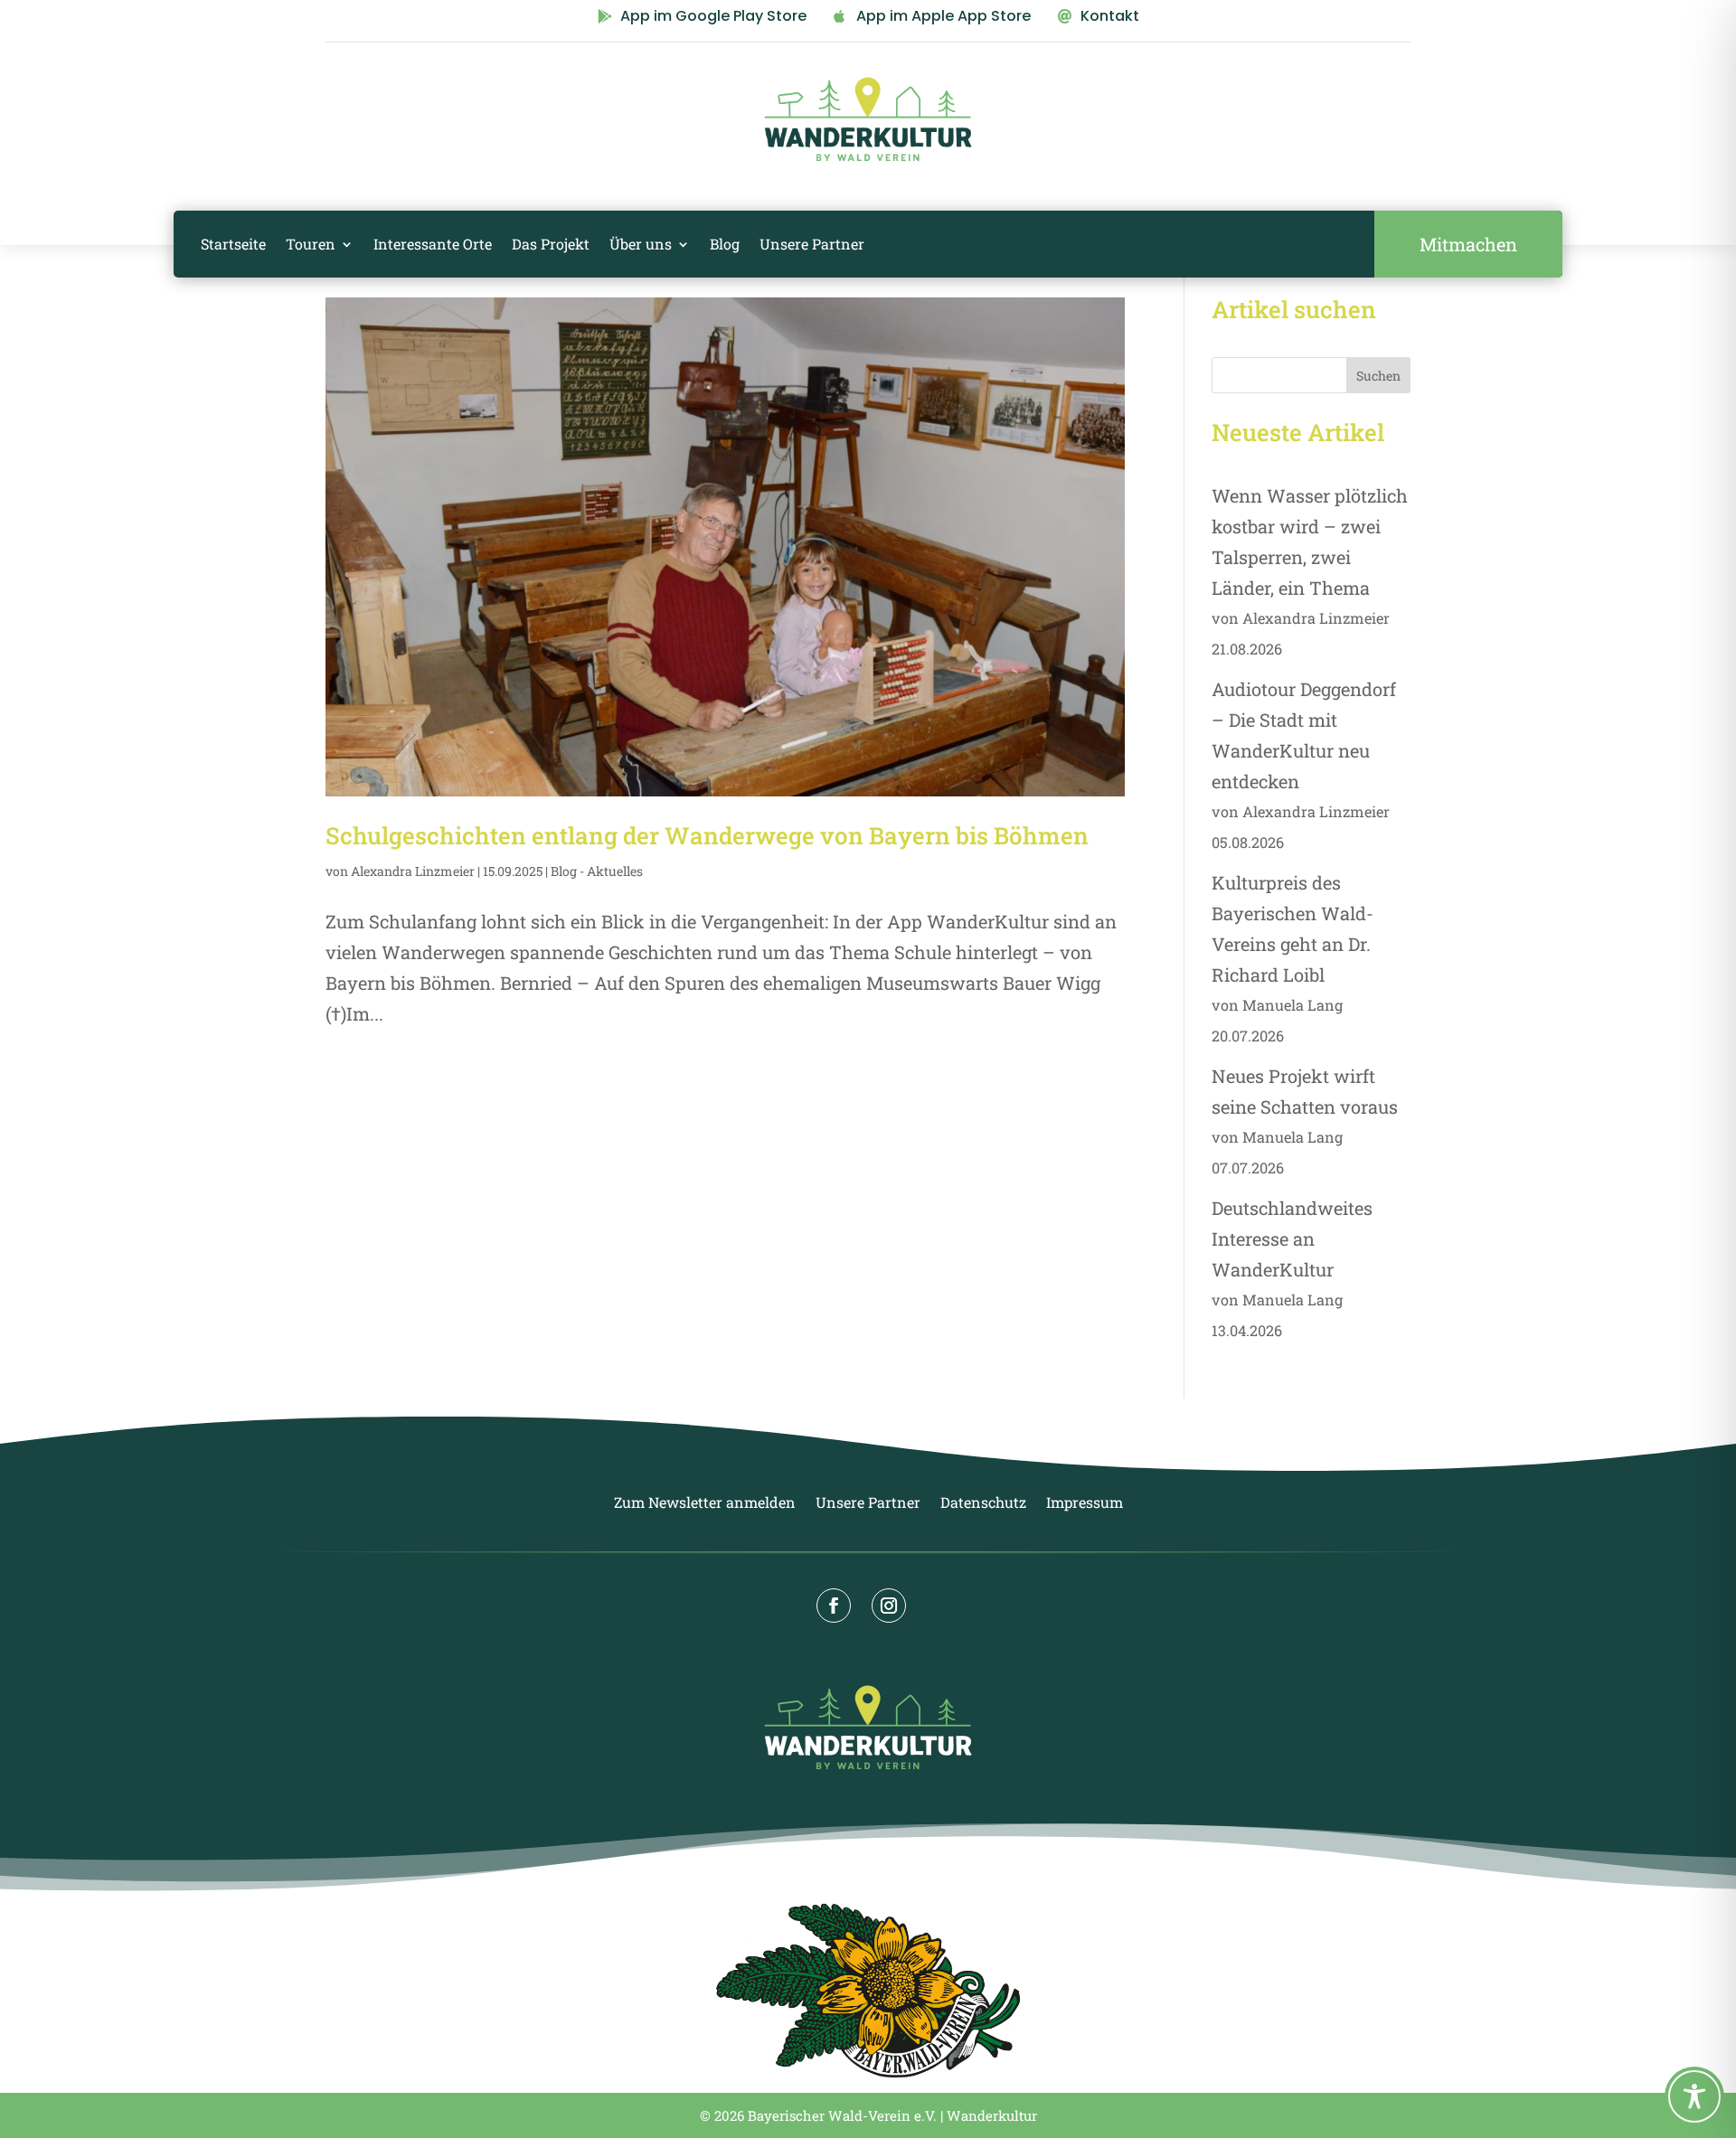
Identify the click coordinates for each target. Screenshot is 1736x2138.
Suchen (1378, 376)
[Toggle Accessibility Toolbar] (1694, 2096)
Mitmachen (1468, 244)
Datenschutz (983, 1504)
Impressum (1085, 1504)
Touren (311, 244)
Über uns (641, 244)
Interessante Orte (433, 244)
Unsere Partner (812, 244)
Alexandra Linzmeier (413, 871)
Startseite (233, 244)
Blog (725, 244)
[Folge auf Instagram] (889, 1606)
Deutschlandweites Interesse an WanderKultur (1292, 1239)
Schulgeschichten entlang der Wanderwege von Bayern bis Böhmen (707, 835)
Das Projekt (551, 244)
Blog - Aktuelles (597, 871)
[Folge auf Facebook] (834, 1606)
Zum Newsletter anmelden (705, 1504)
